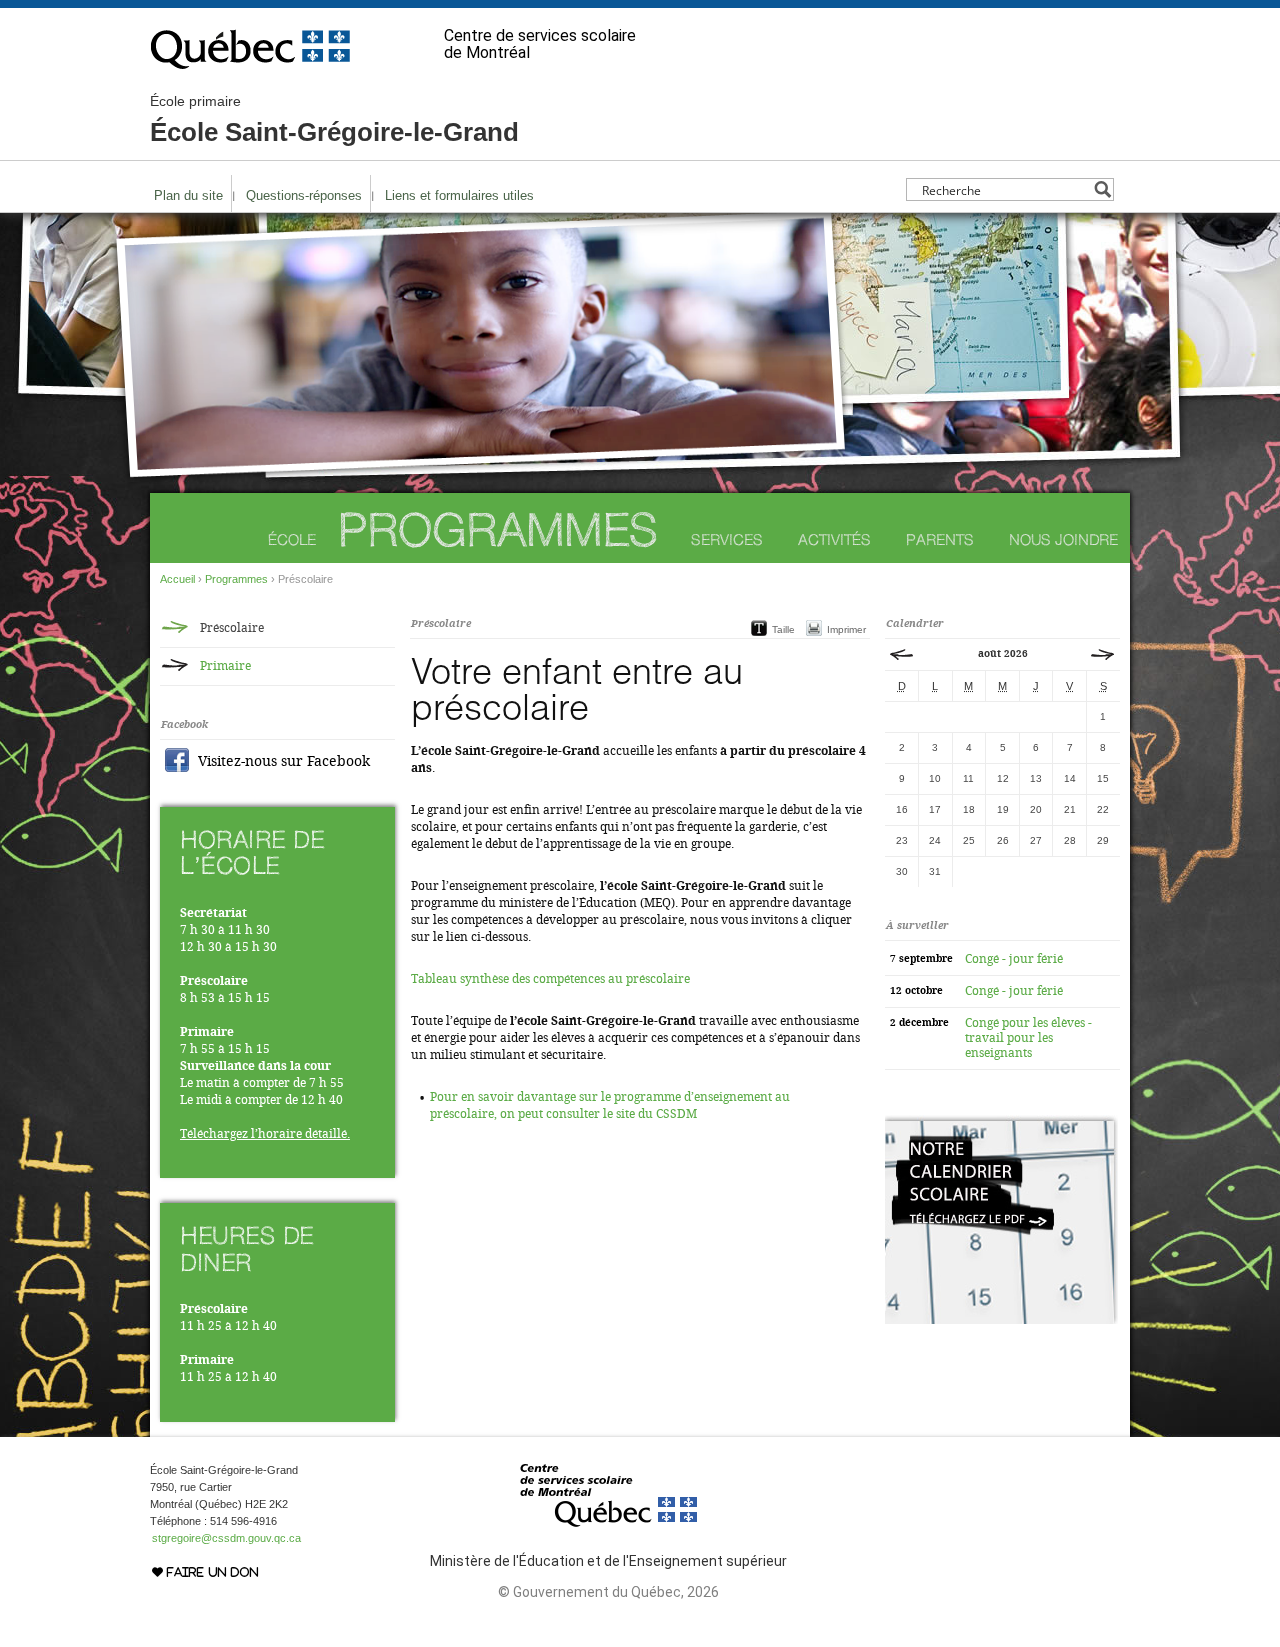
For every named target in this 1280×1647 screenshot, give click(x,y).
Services (727, 539)
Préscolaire (232, 628)
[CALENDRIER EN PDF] (1001, 1320)
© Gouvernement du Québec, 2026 (608, 1592)
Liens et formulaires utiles (459, 195)
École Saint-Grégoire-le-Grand (334, 120)
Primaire (225, 666)
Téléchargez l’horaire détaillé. (265, 1134)
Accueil (177, 579)
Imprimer (846, 629)
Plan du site (188, 195)
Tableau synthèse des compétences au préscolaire (550, 979)
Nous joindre (1063, 539)
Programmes (498, 529)
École (292, 539)
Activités (834, 539)
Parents (940, 539)
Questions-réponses (304, 195)
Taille (783, 629)
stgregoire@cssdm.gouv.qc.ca (226, 1538)
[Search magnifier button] (1102, 189)
